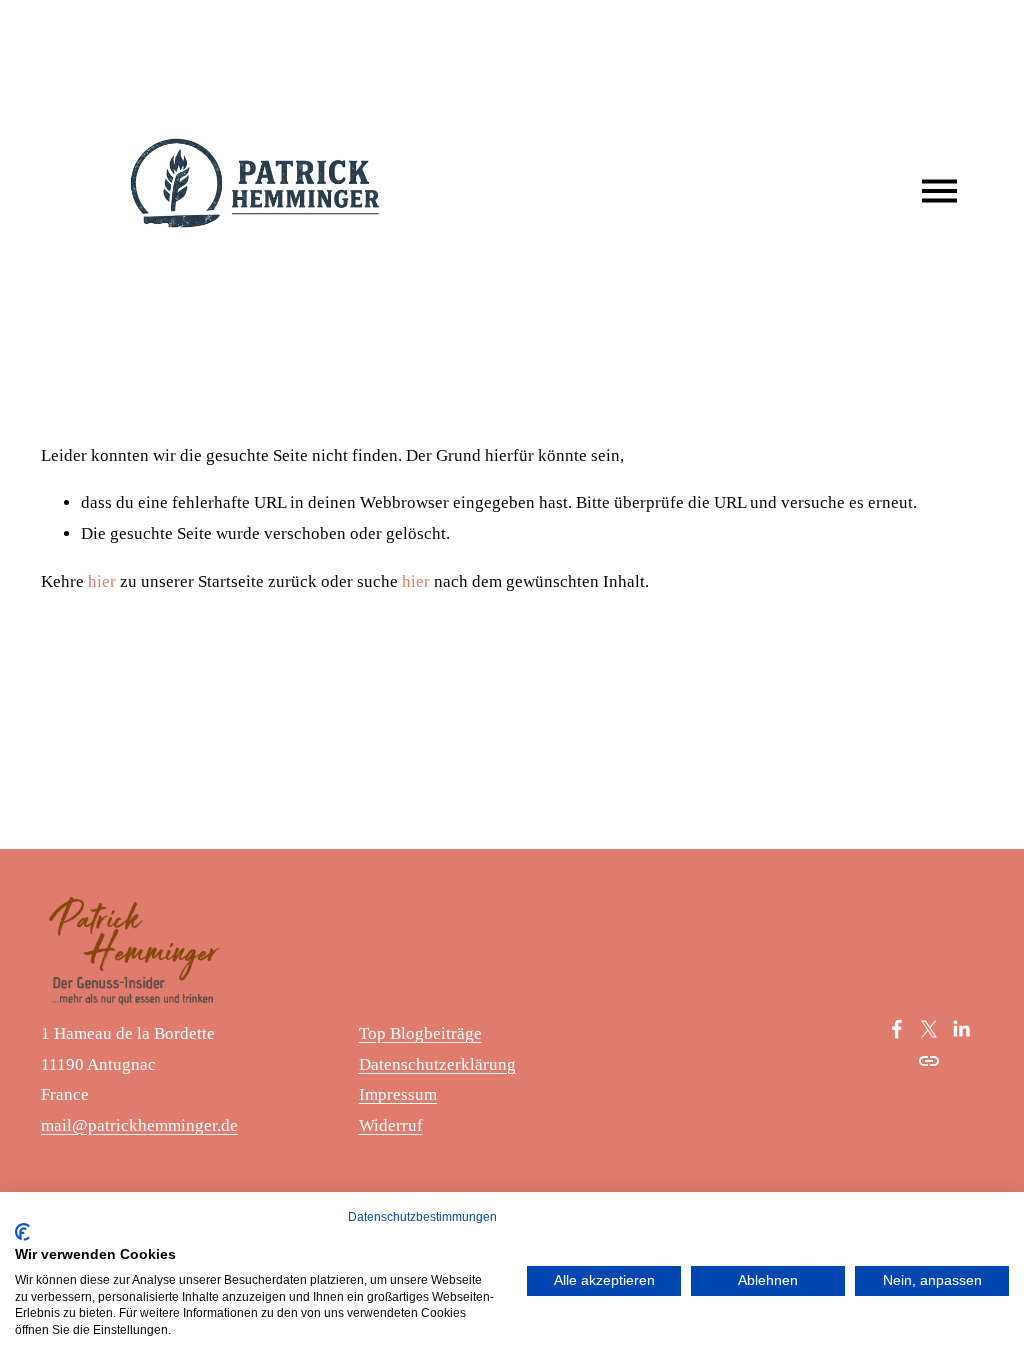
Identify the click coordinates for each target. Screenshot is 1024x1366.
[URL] (929, 1061)
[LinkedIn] (961, 1029)
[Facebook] (897, 1029)
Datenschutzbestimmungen (422, 1217)
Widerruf (391, 1125)
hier (102, 581)
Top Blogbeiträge (420, 1033)
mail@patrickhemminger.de (139, 1125)
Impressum (398, 1094)
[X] (929, 1029)
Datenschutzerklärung (437, 1064)
